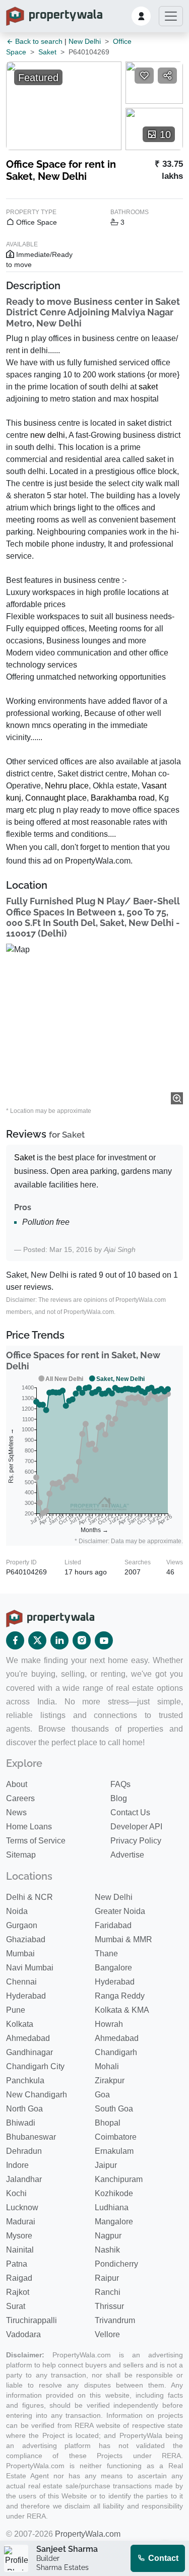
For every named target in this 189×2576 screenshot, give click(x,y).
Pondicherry (116, 2264)
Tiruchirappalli (31, 2320)
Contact (162, 2558)
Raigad (19, 2278)
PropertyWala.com (88, 2534)
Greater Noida (120, 1911)
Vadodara (23, 2334)
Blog (119, 1798)
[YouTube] (104, 1640)
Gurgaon (22, 1925)
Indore (17, 2165)
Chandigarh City (35, 2066)
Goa (102, 2095)
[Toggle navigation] (171, 16)
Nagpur (108, 2236)
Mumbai (20, 1954)
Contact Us (130, 1812)
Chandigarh (116, 2052)
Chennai (21, 1982)
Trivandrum (115, 2320)
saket (148, 387)
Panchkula (25, 2080)
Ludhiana (112, 2207)
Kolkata (20, 2024)
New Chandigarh (37, 2095)
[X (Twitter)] (37, 1640)
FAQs (120, 1784)
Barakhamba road (123, 798)
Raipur (107, 2278)
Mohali (107, 2066)
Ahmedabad (28, 2038)
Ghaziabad (26, 1939)
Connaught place (56, 798)
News (16, 1812)
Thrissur (109, 2306)
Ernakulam (114, 2151)
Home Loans (29, 1827)
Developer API (136, 1827)
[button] (141, 16)
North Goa (24, 2109)
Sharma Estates (62, 2567)
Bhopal (108, 2123)
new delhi (48, 435)
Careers (20, 1798)
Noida (17, 1911)
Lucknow (22, 2207)
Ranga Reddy (120, 1996)
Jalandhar (24, 2179)
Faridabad (113, 1925)
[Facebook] (15, 1640)
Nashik (107, 2250)
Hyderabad (115, 1982)
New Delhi (85, 41)
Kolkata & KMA (122, 2010)
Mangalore (114, 2222)
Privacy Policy (136, 1841)
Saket (47, 52)
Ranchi (108, 2292)
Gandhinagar (29, 2052)
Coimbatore (116, 2137)
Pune (16, 2010)
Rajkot (18, 2292)
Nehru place (67, 786)
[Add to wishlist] (144, 76)
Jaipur (106, 2165)
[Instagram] (82, 1640)
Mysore (19, 2236)
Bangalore (113, 1968)
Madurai (21, 2222)
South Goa (114, 2109)
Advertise (127, 1855)
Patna (17, 2264)
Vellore (107, 2334)
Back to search (38, 41)
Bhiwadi (21, 2123)
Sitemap (21, 1855)
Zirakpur (110, 2080)
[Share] (167, 76)
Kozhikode (114, 2193)
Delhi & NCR (29, 1897)
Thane (106, 1954)
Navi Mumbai (30, 1968)
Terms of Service (36, 1841)
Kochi (16, 2193)
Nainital (20, 2250)
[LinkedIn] (59, 1640)
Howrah (109, 2024)
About (17, 1784)
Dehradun (24, 2151)
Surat (16, 2306)
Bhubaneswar (31, 2137)
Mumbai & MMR (123, 1939)
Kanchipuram (119, 2179)
